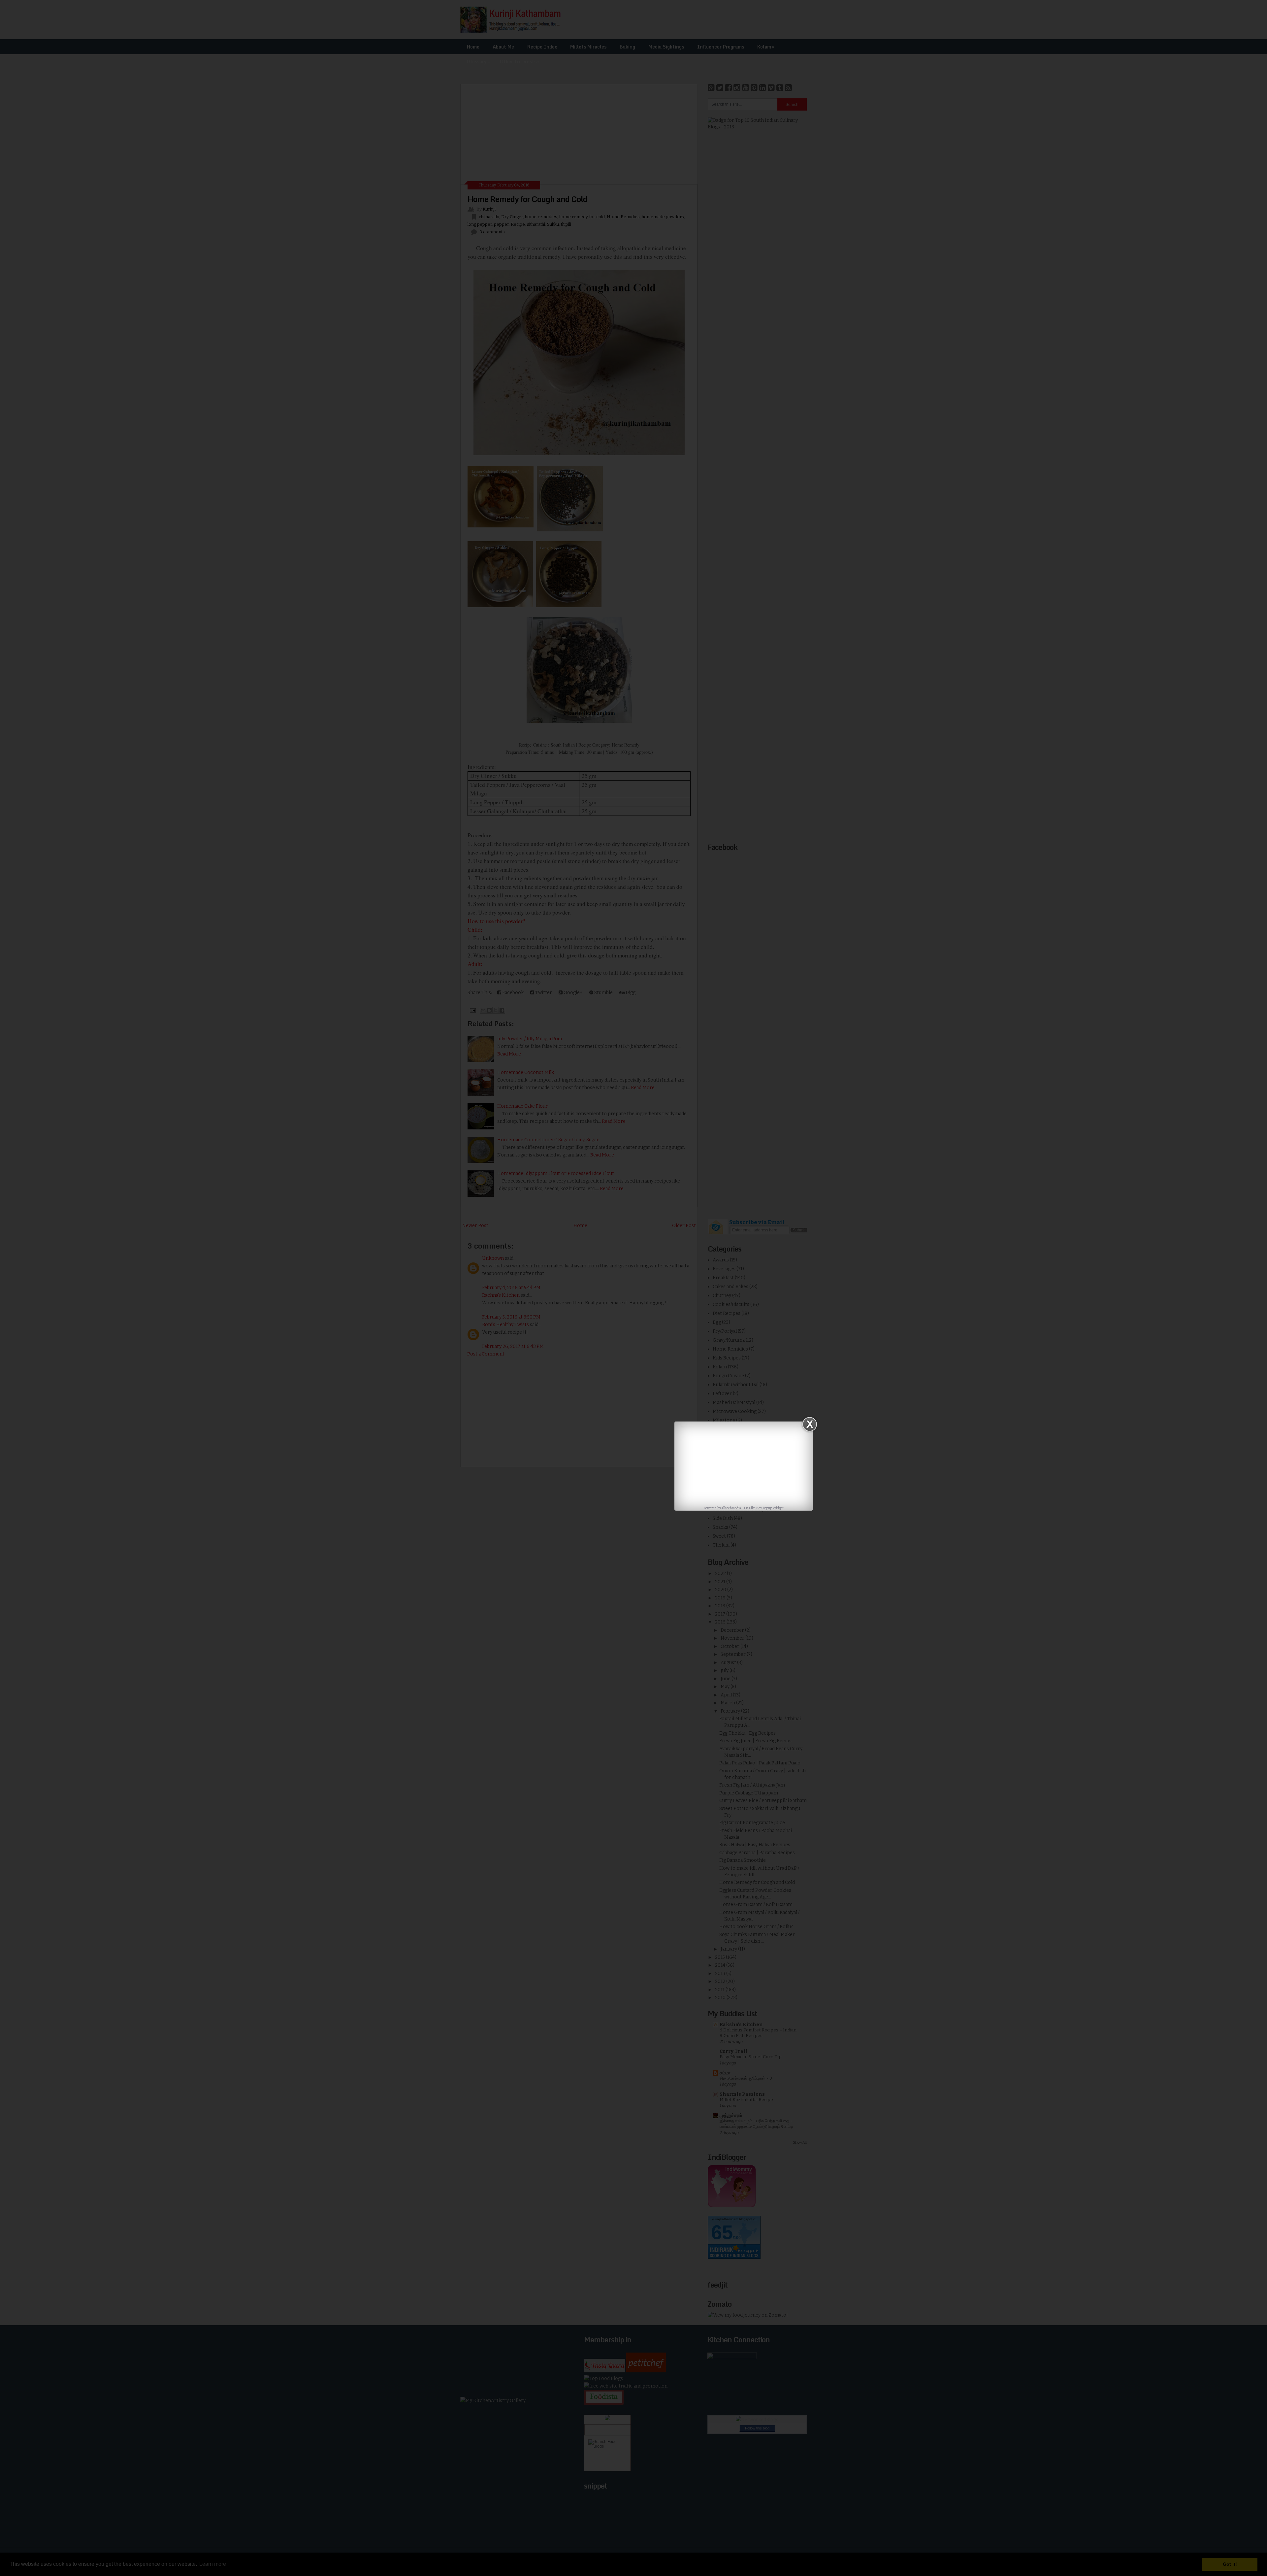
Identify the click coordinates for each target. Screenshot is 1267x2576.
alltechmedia (731, 1508)
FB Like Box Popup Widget (764, 1508)
